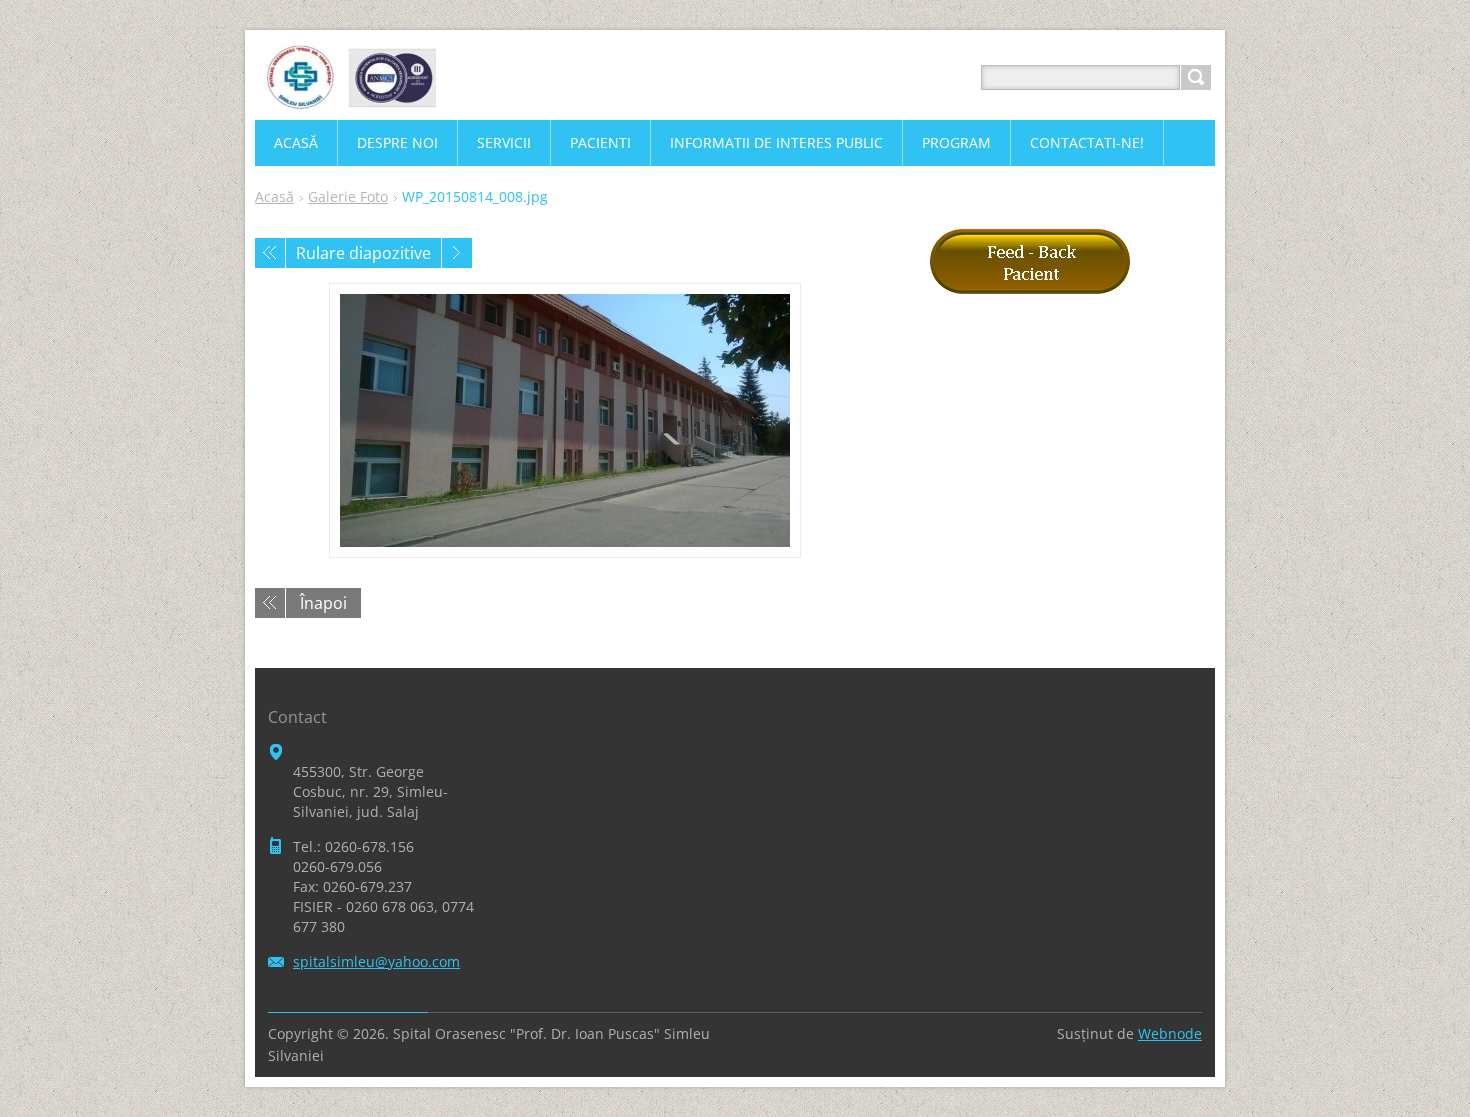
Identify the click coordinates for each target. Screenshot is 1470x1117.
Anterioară (270, 253)
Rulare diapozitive (363, 253)
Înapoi (323, 603)
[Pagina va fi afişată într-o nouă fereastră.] (565, 420)
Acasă (274, 196)
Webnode (1170, 1033)
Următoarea (457, 253)
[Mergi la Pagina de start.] (350, 101)
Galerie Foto (348, 196)
